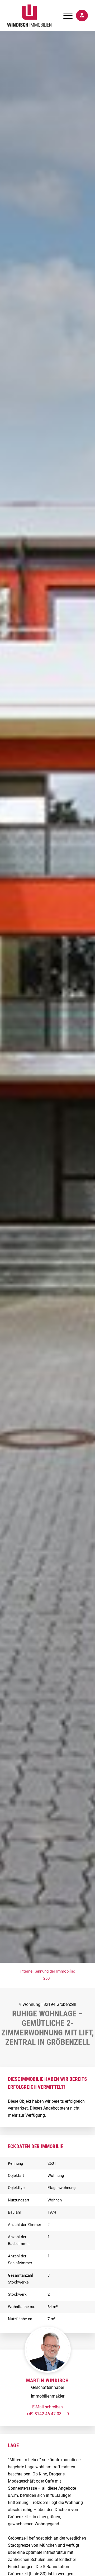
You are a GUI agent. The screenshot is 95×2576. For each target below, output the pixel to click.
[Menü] (65, 16)
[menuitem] (65, 16)
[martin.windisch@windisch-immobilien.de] (47, 2407)
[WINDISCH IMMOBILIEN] (39, 16)
